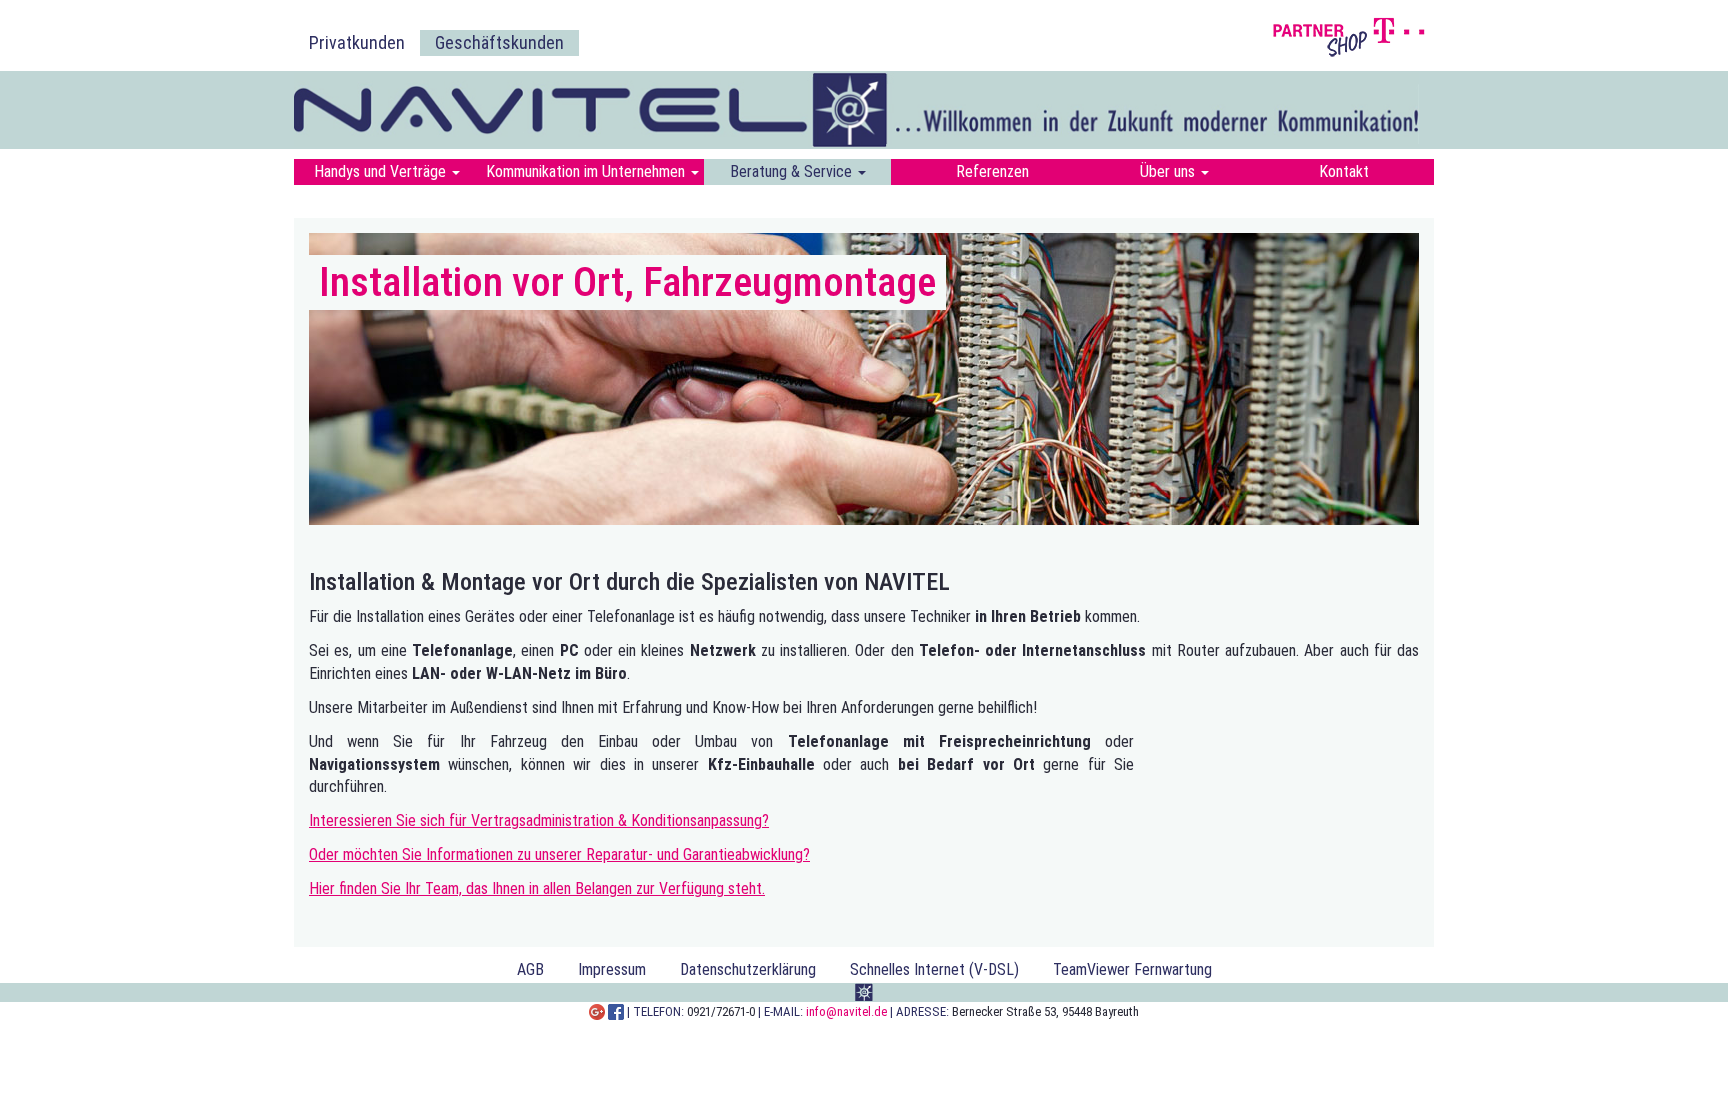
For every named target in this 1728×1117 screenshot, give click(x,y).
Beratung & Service (793, 171)
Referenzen (992, 171)
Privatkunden (357, 42)
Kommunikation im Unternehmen (587, 171)
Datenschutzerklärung (748, 969)
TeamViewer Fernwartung (1132, 969)
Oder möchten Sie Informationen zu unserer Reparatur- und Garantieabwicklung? (559, 854)
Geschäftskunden (499, 42)
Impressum (612, 969)
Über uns (1169, 171)
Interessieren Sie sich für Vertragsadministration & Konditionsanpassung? (539, 820)
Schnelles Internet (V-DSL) (934, 969)
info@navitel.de (846, 1011)
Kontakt (1344, 171)
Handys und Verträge (382, 171)
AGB (530, 969)
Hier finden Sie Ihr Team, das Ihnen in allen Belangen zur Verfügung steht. (537, 888)
